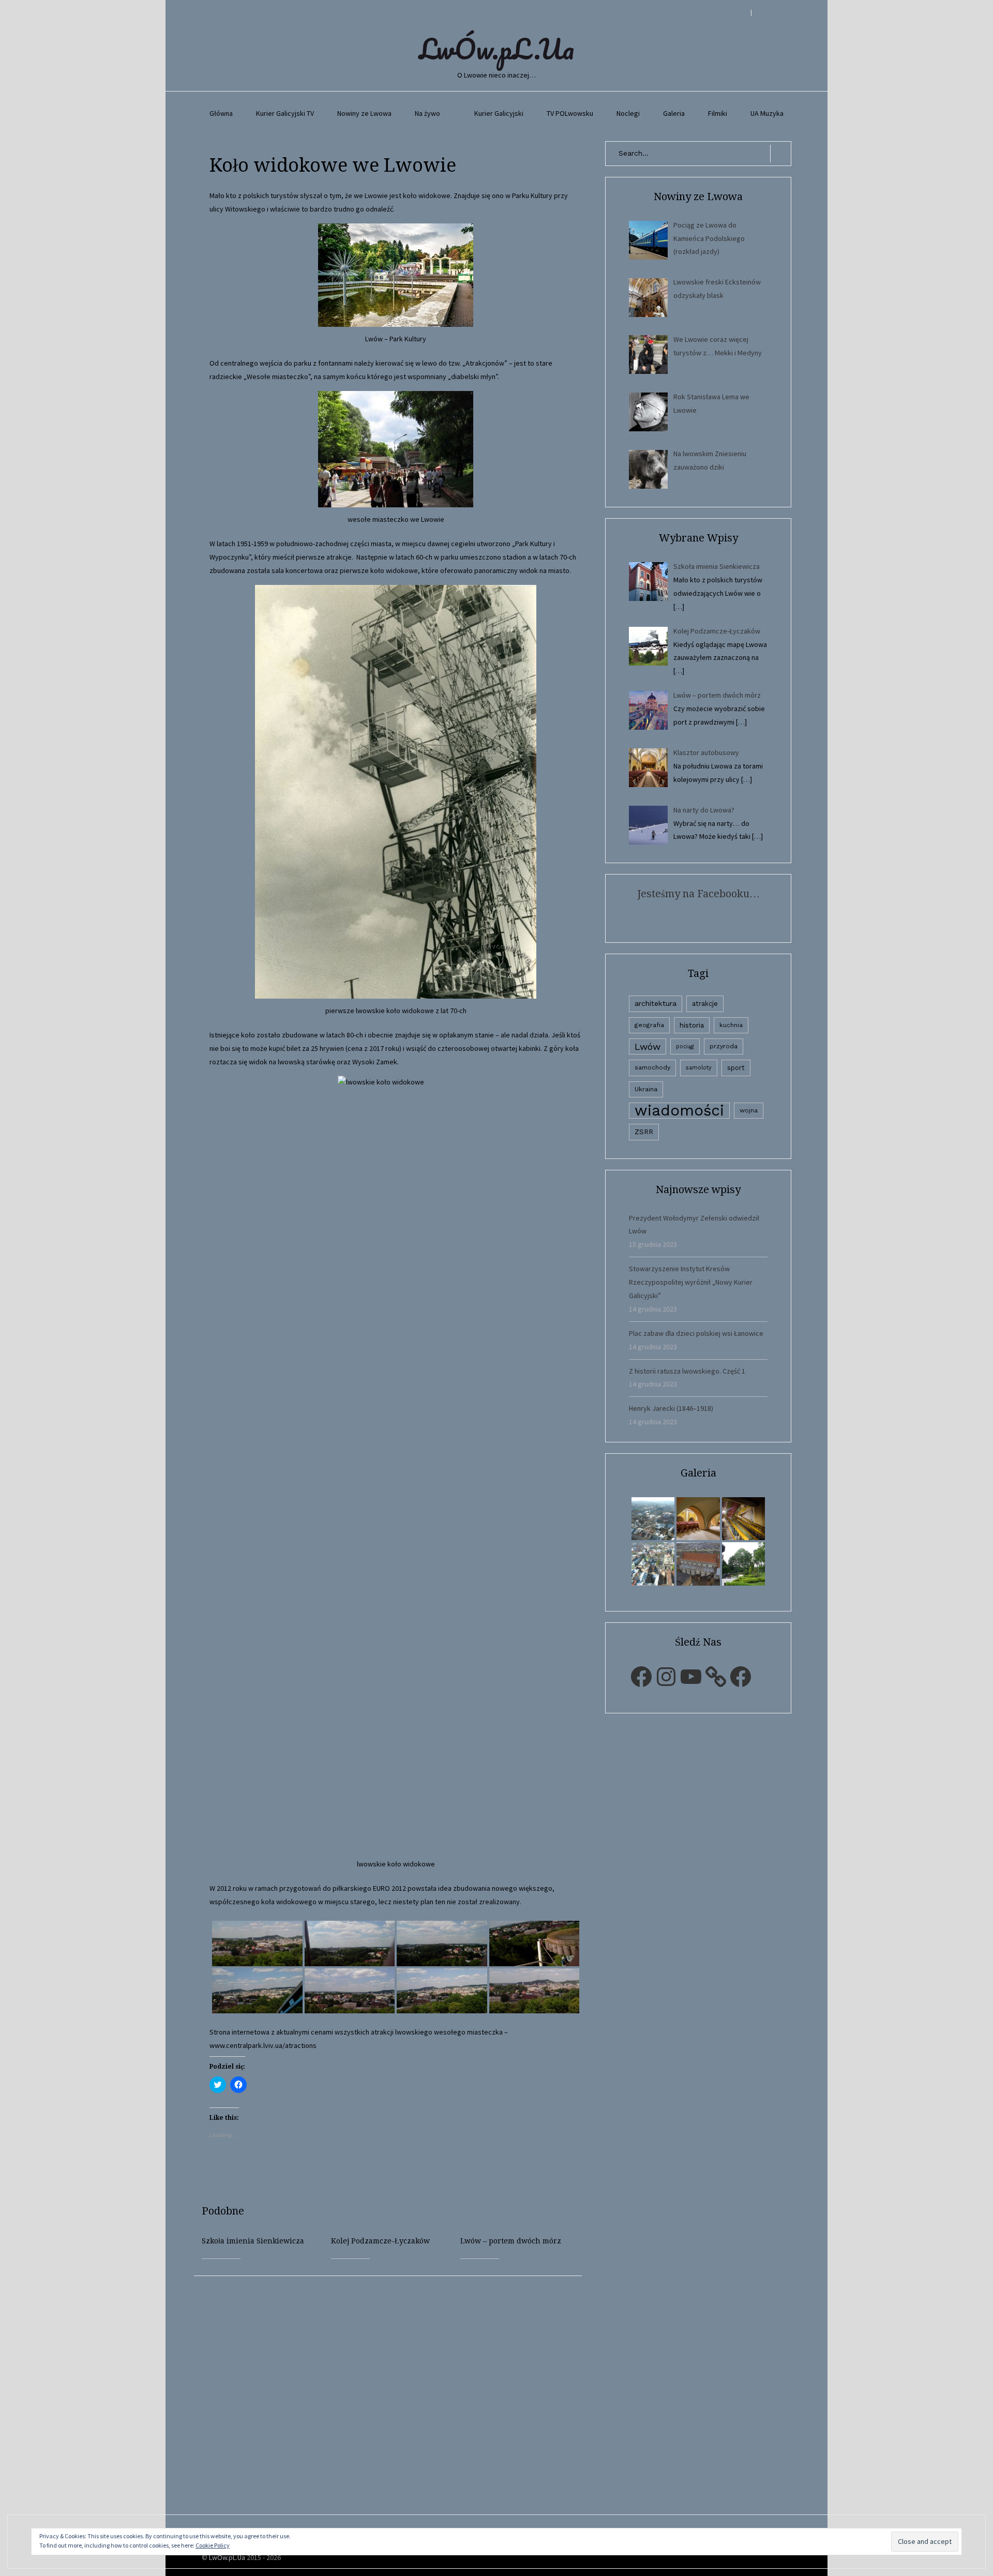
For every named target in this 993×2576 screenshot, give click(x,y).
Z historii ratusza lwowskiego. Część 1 (687, 1371)
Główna (221, 113)
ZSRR (644, 1132)
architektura (656, 1003)
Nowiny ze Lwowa (364, 113)
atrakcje (705, 1004)
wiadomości (679, 1111)
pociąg (685, 1046)
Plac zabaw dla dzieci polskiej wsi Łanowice (696, 1333)
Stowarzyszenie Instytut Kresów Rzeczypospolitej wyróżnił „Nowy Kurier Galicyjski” (691, 1282)
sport (736, 1068)
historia (692, 1025)
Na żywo (427, 113)
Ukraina (646, 1089)
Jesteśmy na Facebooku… (698, 894)
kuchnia (731, 1025)
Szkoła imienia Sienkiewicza (253, 2241)
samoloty (699, 1068)
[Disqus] (396, 2405)
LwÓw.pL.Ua (496, 49)
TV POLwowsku (570, 113)
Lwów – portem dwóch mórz (511, 2241)
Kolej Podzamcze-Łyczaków (380, 2241)
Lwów (648, 1046)
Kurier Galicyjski (499, 113)
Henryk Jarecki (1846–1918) (671, 1408)
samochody (652, 1067)
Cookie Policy (213, 2545)
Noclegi (628, 113)
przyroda (724, 1046)
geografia (649, 1025)
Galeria (674, 113)
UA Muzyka (767, 113)
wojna (749, 1110)
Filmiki (718, 113)
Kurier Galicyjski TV (285, 113)
